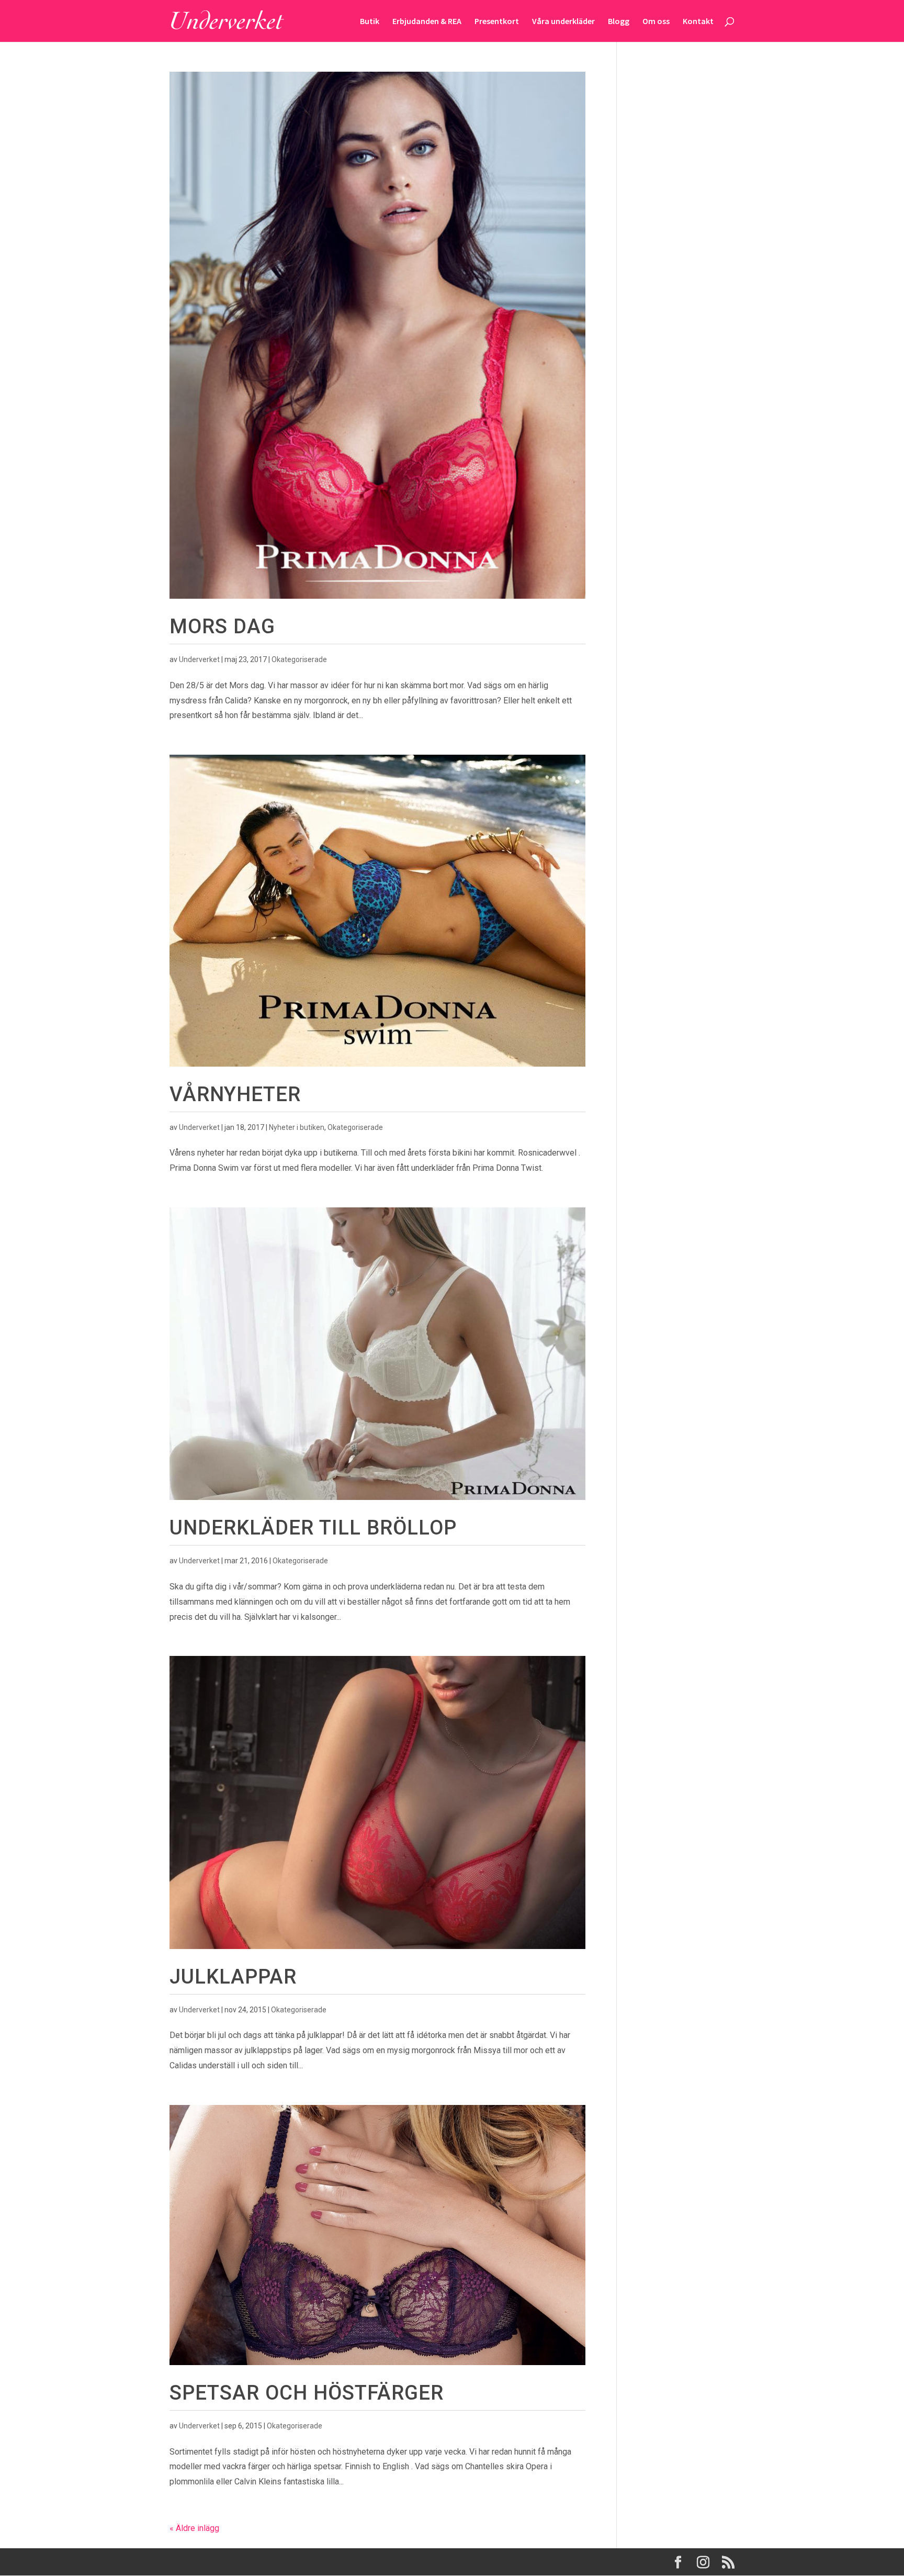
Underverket (199, 659)
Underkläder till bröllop (313, 1527)
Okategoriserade (299, 659)
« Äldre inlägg (194, 2528)
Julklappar (233, 1976)
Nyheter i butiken (297, 1127)
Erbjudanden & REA (427, 22)
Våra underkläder (563, 22)
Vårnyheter (235, 1094)
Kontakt (698, 22)
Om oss (656, 22)
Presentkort (497, 22)
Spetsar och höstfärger (307, 2393)
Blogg (619, 22)
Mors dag (222, 626)
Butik (370, 22)
